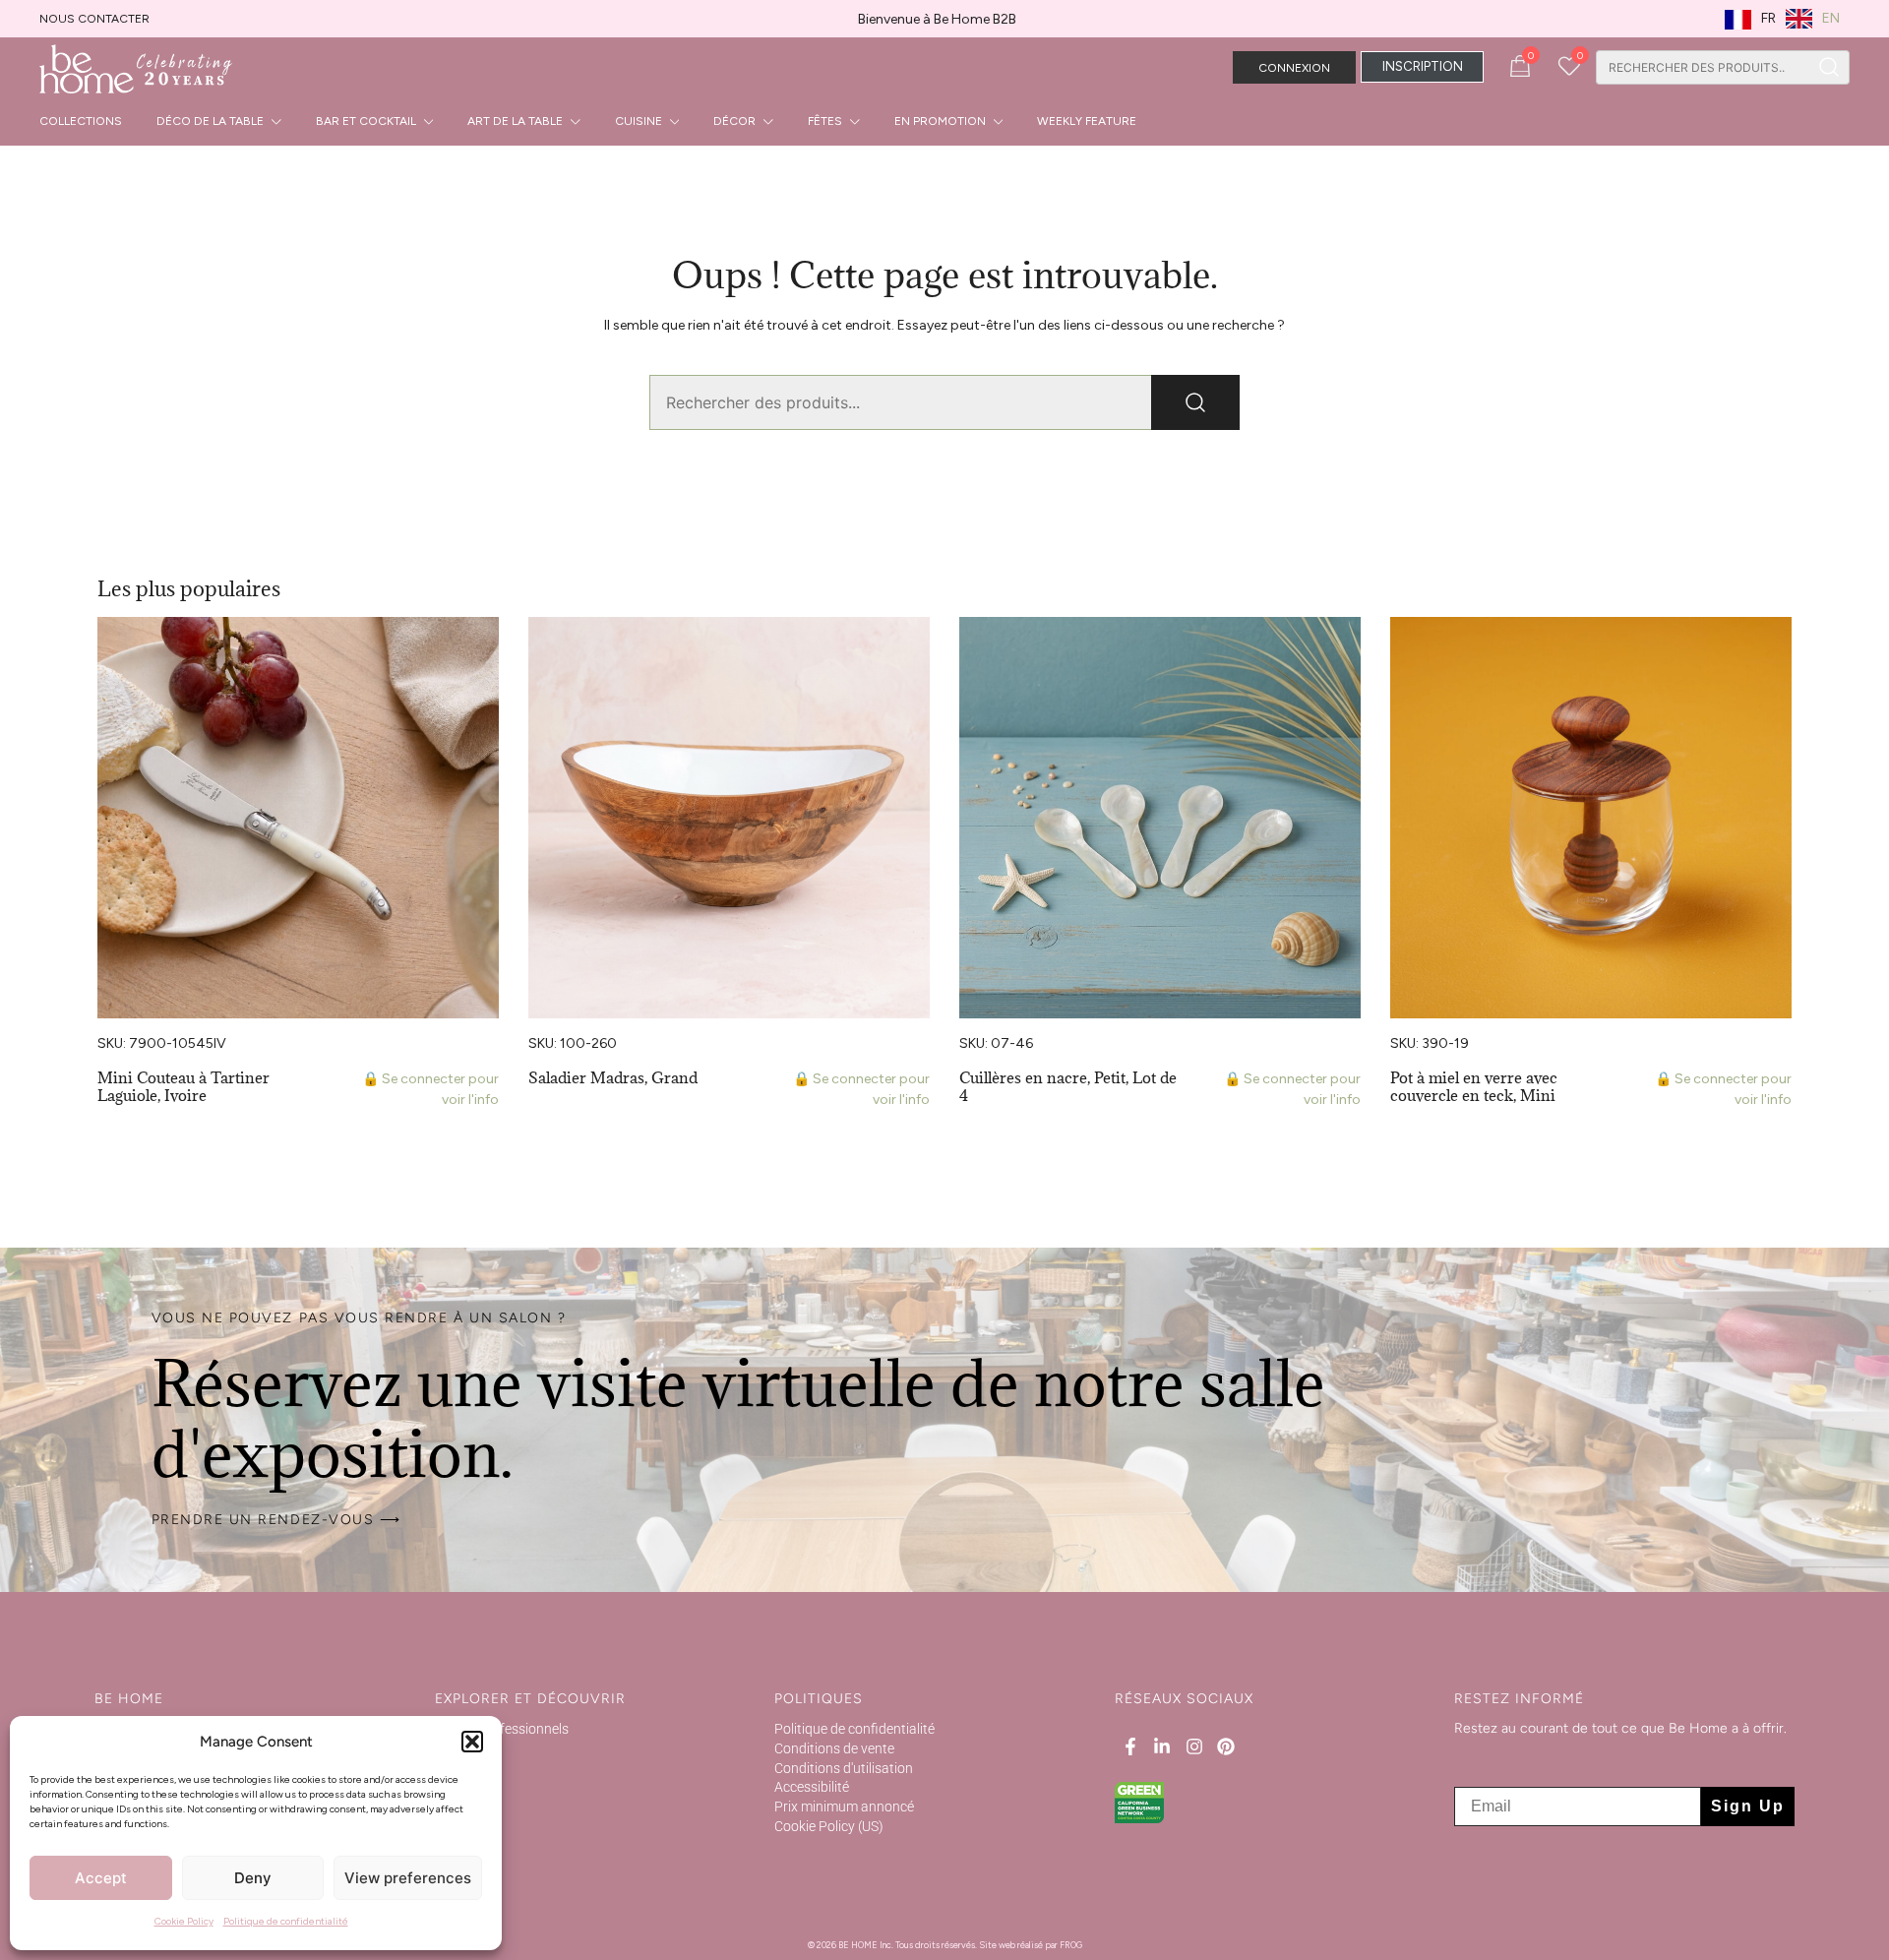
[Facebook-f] (1130, 1746)
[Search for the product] (1829, 67)
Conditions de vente (834, 1748)
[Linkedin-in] (1162, 1746)
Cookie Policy (184, 1921)
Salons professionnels (502, 1729)
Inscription (467, 1748)
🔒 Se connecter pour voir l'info (430, 1089)
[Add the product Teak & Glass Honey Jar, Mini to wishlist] (1774, 649)
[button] (472, 1742)
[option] (1813, 19)
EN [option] (1831, 18)
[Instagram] (1194, 1746)
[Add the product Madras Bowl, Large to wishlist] (913, 649)
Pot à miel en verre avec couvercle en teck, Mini (1474, 1086)
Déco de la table (210, 121)
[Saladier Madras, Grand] (729, 818)
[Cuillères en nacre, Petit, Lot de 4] (1160, 818)
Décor (734, 121)
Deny (253, 1878)
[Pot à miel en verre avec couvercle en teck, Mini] (1591, 818)
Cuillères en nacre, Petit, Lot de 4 (1068, 1086)
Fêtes (825, 121)
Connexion (1294, 68)
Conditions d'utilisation (844, 1768)
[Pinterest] (1226, 1746)
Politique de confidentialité (286, 1921)
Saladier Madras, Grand (613, 1077)
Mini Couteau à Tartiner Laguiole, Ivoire (183, 1086)
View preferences (408, 1878)
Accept (101, 1878)
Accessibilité (812, 1787)
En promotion (940, 121)
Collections (81, 121)
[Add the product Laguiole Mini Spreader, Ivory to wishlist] (482, 649)
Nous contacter (94, 19)
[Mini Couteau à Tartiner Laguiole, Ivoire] (298, 818)
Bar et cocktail (366, 121)
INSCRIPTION (1423, 66)
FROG (1071, 1945)
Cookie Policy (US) (829, 1826)
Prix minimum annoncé (844, 1807)
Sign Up (1748, 1806)
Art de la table (515, 121)
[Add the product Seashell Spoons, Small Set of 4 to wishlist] (1343, 649)
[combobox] (1703, 67)
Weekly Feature (1087, 121)
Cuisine (639, 121)
